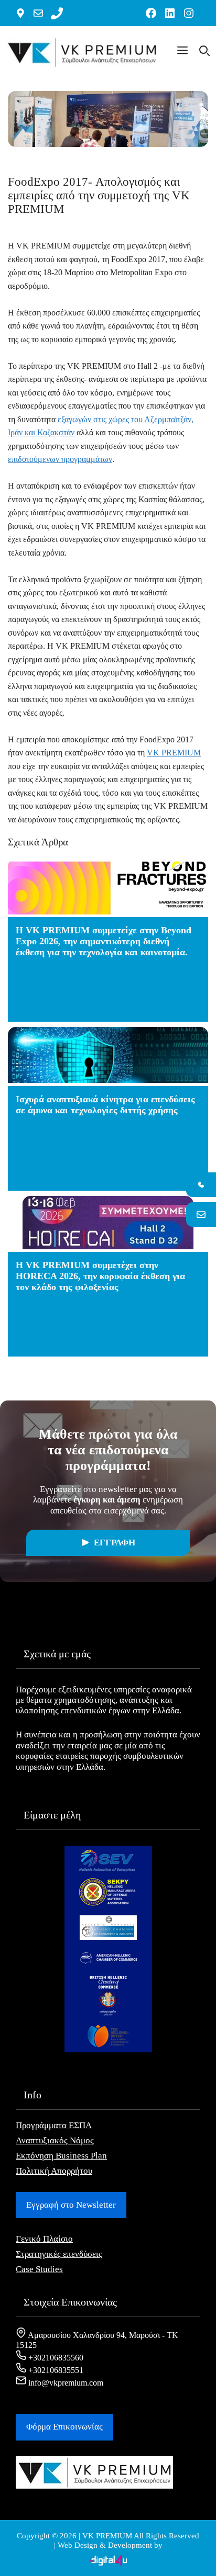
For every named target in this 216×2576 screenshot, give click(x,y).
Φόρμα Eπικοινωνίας (64, 2427)
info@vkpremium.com (65, 2383)
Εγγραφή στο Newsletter (71, 2205)
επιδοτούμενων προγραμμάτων (60, 459)
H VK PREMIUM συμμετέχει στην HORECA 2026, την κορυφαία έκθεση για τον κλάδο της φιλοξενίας (100, 1276)
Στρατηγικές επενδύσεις (59, 2254)
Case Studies (39, 2269)
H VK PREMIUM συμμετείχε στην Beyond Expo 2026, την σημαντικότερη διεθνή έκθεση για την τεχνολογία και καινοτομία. (104, 941)
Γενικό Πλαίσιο (44, 2239)
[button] (182, 52)
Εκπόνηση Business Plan (61, 2156)
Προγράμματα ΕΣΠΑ (54, 2125)
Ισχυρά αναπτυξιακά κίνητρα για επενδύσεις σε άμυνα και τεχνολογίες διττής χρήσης (105, 1105)
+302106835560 (55, 2358)
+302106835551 (55, 2370)
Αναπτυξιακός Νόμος (55, 2140)
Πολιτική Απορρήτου (54, 2171)
